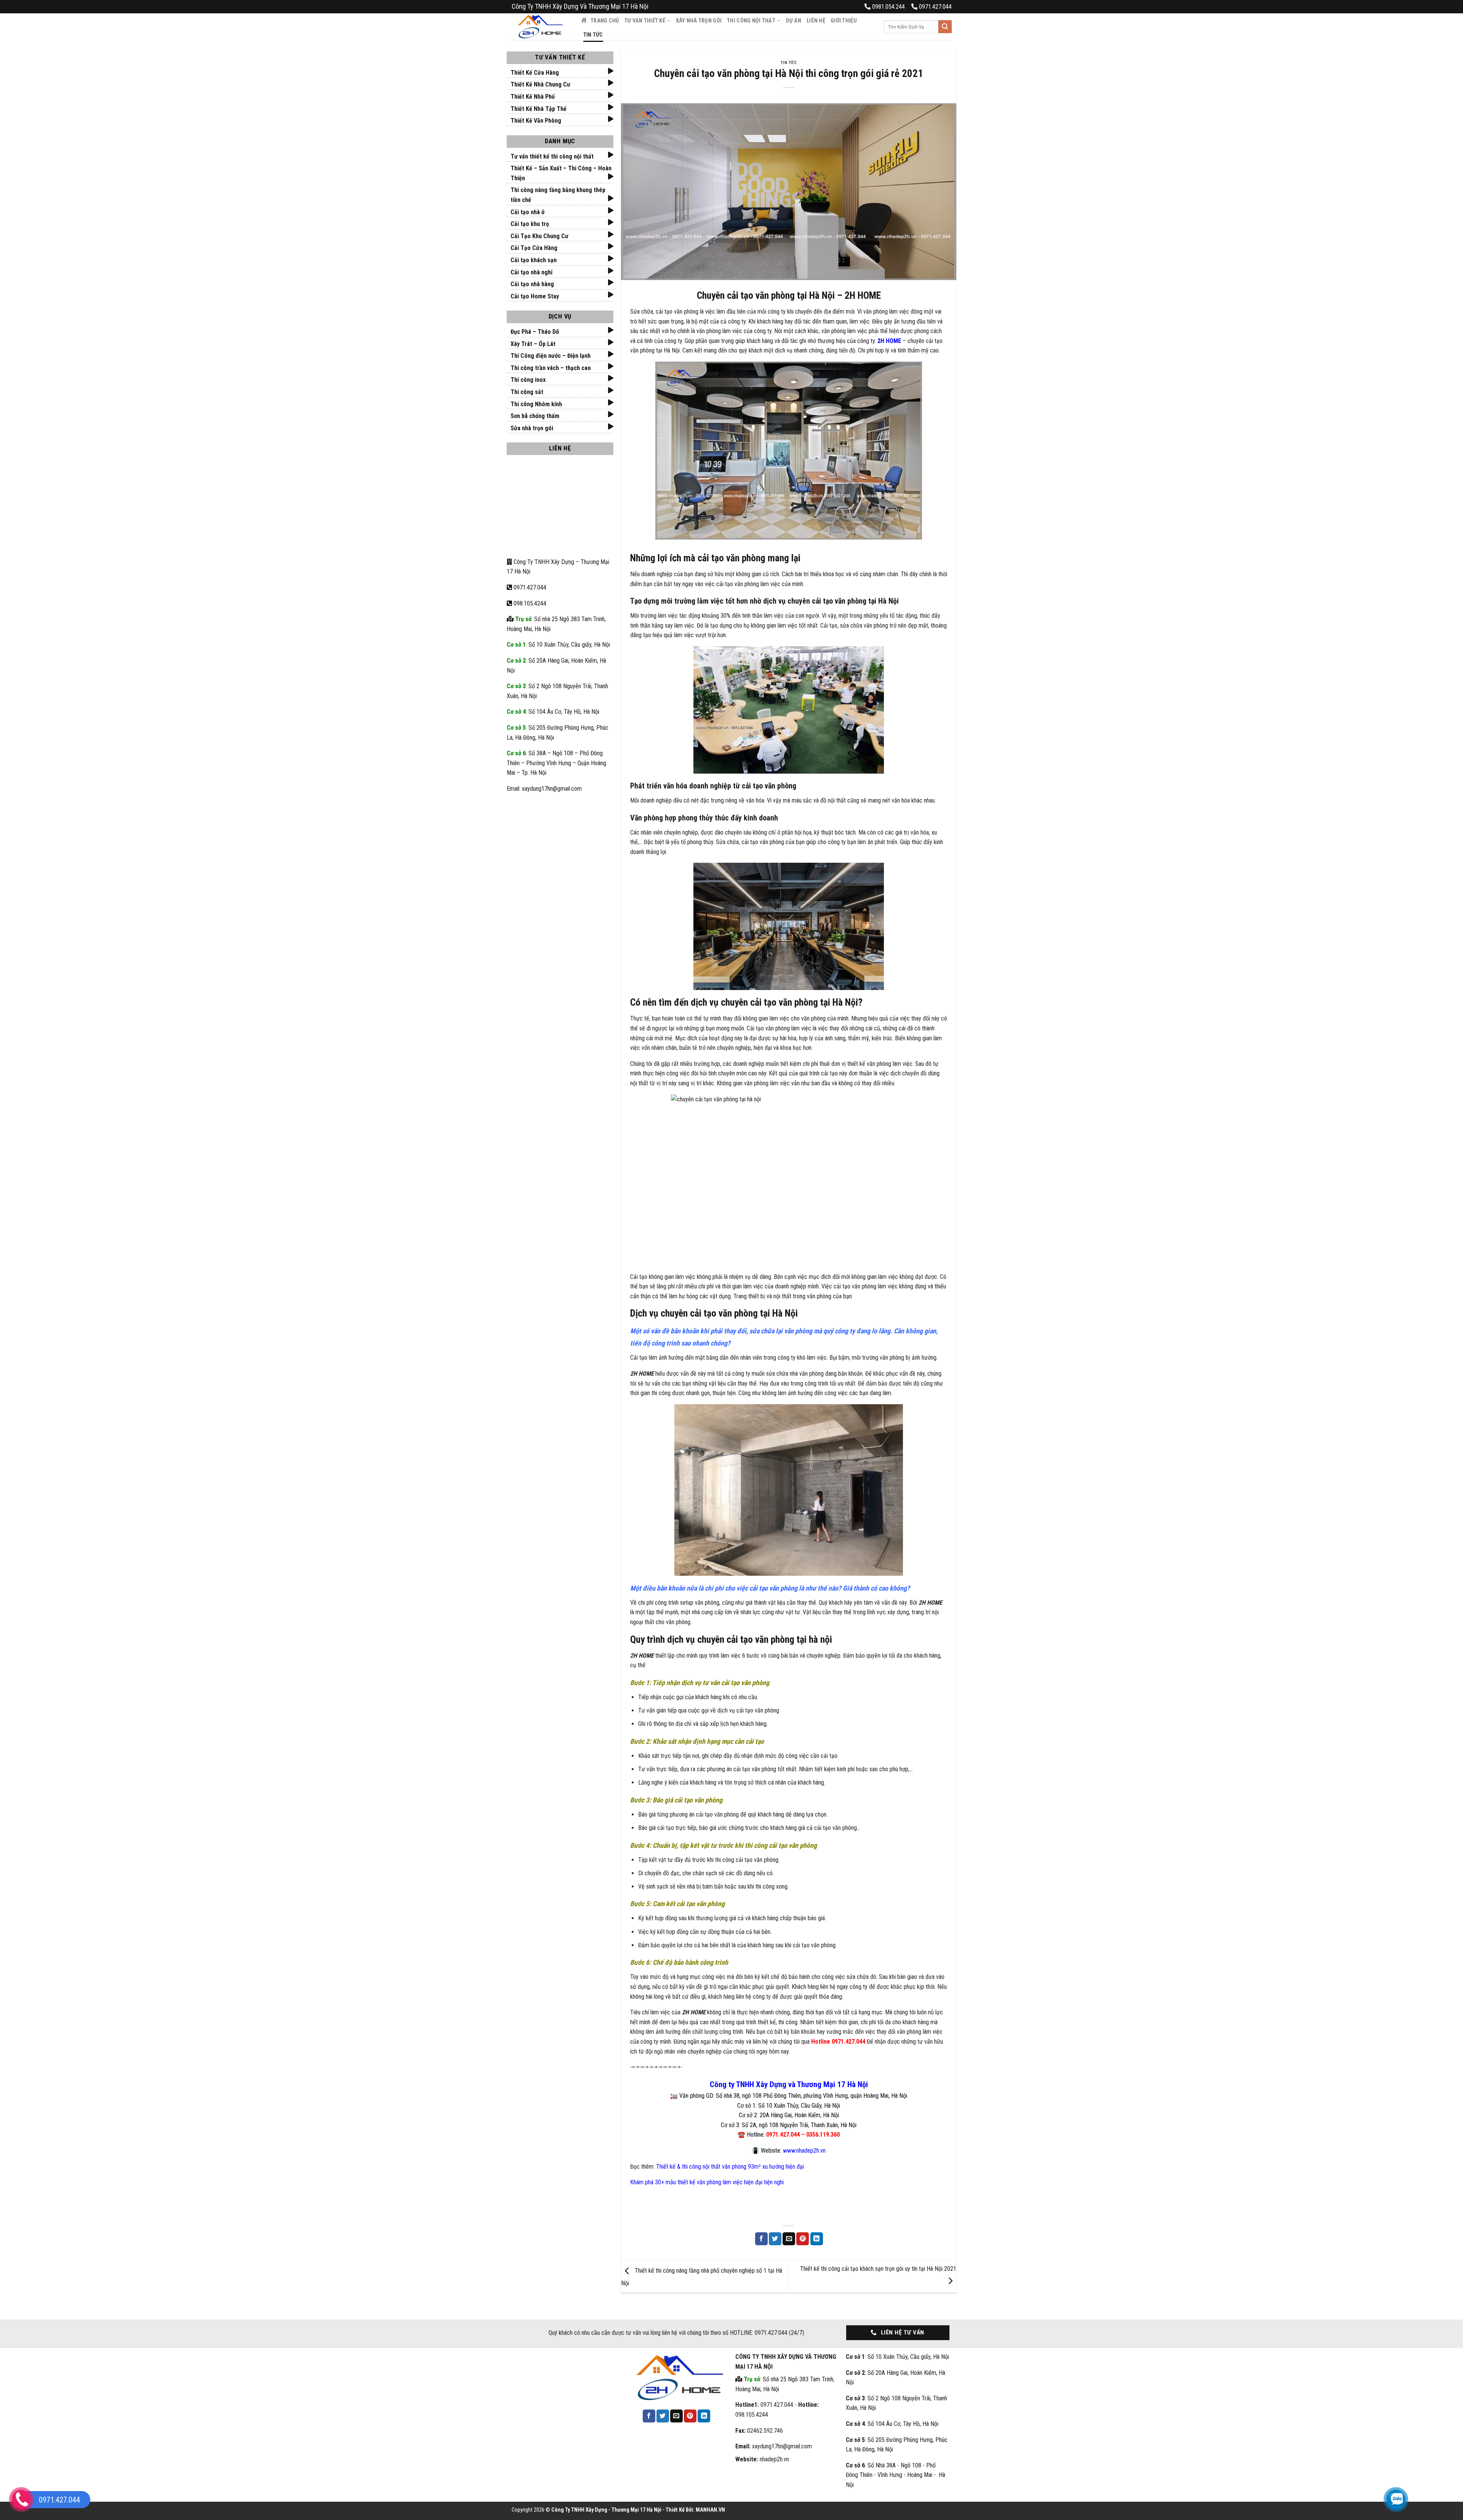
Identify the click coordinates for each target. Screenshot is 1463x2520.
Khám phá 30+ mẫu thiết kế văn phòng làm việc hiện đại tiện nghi (707, 2182)
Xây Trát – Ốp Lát (533, 344)
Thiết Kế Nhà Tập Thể (539, 109)
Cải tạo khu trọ (530, 224)
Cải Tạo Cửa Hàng (534, 248)
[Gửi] (945, 27)
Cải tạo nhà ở (527, 212)
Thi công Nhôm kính (536, 404)
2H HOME (889, 341)
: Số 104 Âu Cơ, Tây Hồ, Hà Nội (553, 712)
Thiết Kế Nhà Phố (533, 97)
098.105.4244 (529, 603)
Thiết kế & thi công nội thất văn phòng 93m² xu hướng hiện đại (730, 2167)
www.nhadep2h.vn (804, 2151)
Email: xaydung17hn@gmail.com (544, 789)
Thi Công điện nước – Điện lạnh (551, 356)
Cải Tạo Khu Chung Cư (539, 236)
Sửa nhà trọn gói (532, 428)
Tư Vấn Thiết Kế (645, 21)
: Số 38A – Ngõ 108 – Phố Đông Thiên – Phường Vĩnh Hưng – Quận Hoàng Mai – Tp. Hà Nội (556, 763)
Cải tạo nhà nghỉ (531, 272)
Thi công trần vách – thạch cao (551, 368)
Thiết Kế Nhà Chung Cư (540, 84)
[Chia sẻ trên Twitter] (775, 2239)
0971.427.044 (530, 587)
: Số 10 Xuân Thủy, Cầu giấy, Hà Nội (558, 645)
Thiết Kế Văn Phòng (536, 121)
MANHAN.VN (710, 2510)
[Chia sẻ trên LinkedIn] (817, 2239)
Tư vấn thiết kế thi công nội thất (552, 156)
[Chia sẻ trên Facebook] (761, 2239)
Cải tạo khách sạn (534, 260)
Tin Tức (593, 35)
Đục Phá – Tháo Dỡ (535, 332)
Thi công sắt (527, 392)
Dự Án (794, 21)
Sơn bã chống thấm (535, 416)
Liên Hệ (816, 21)
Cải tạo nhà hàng (532, 284)
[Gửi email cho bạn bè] (789, 2239)
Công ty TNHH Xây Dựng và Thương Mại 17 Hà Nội (789, 2084)
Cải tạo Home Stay (535, 296)
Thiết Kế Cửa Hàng (535, 73)
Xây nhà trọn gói (699, 21)
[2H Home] (540, 27)
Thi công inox (528, 380)
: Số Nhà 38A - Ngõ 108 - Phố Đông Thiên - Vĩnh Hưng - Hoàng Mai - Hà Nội (896, 2475)
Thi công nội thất (751, 21)
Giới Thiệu (844, 21)
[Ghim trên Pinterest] (803, 2239)
